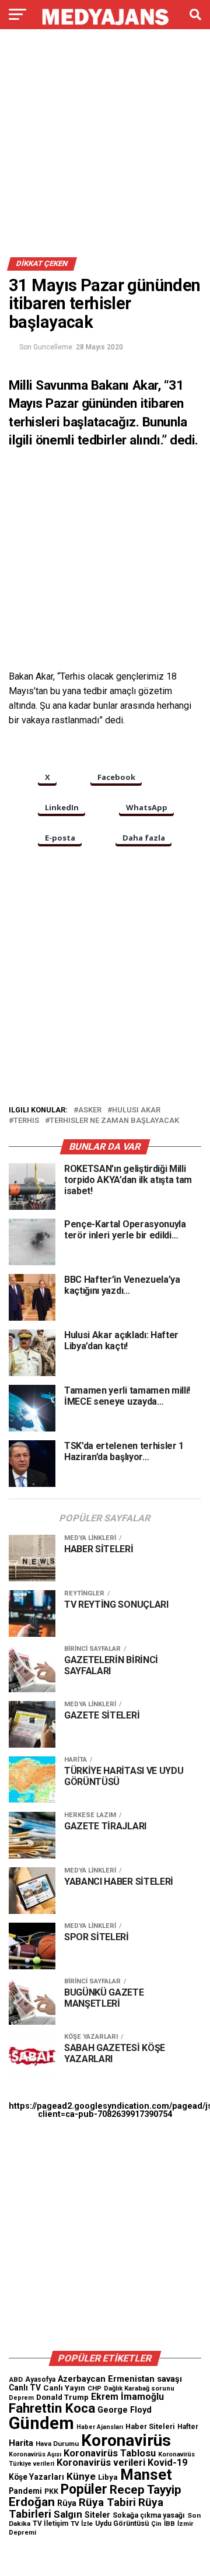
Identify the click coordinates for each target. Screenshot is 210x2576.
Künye (81, 2476)
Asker (90, 1110)
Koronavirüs (126, 2440)
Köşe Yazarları (36, 2477)
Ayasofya (40, 2379)
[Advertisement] (105, 148)
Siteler (97, 2515)
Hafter (188, 2427)
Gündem (41, 2423)
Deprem (21, 2398)
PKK (51, 2491)
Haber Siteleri (150, 2426)
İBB (169, 2523)
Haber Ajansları (100, 2427)
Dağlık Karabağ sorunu (139, 2388)
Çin (156, 2524)
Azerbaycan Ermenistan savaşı (120, 2379)
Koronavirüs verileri (101, 2463)
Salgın (68, 2514)
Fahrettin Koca (52, 2408)
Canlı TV (25, 2388)
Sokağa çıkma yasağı (149, 2515)
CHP (94, 2388)
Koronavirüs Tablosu (110, 2453)
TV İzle (82, 2523)
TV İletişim (50, 2523)
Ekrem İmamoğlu (127, 2397)
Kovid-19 (167, 2463)
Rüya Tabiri (107, 2502)
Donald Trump (62, 2397)
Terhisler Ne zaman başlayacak (114, 1121)
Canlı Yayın (64, 2388)
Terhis (26, 1121)
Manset (146, 2474)
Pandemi (25, 2491)
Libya (108, 2477)
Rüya (67, 2503)
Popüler (84, 2489)
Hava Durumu (57, 2444)
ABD (16, 2379)
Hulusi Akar (136, 1110)
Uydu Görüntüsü (122, 2523)
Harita (21, 2443)
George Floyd (125, 2410)
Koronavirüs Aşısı (35, 2454)
